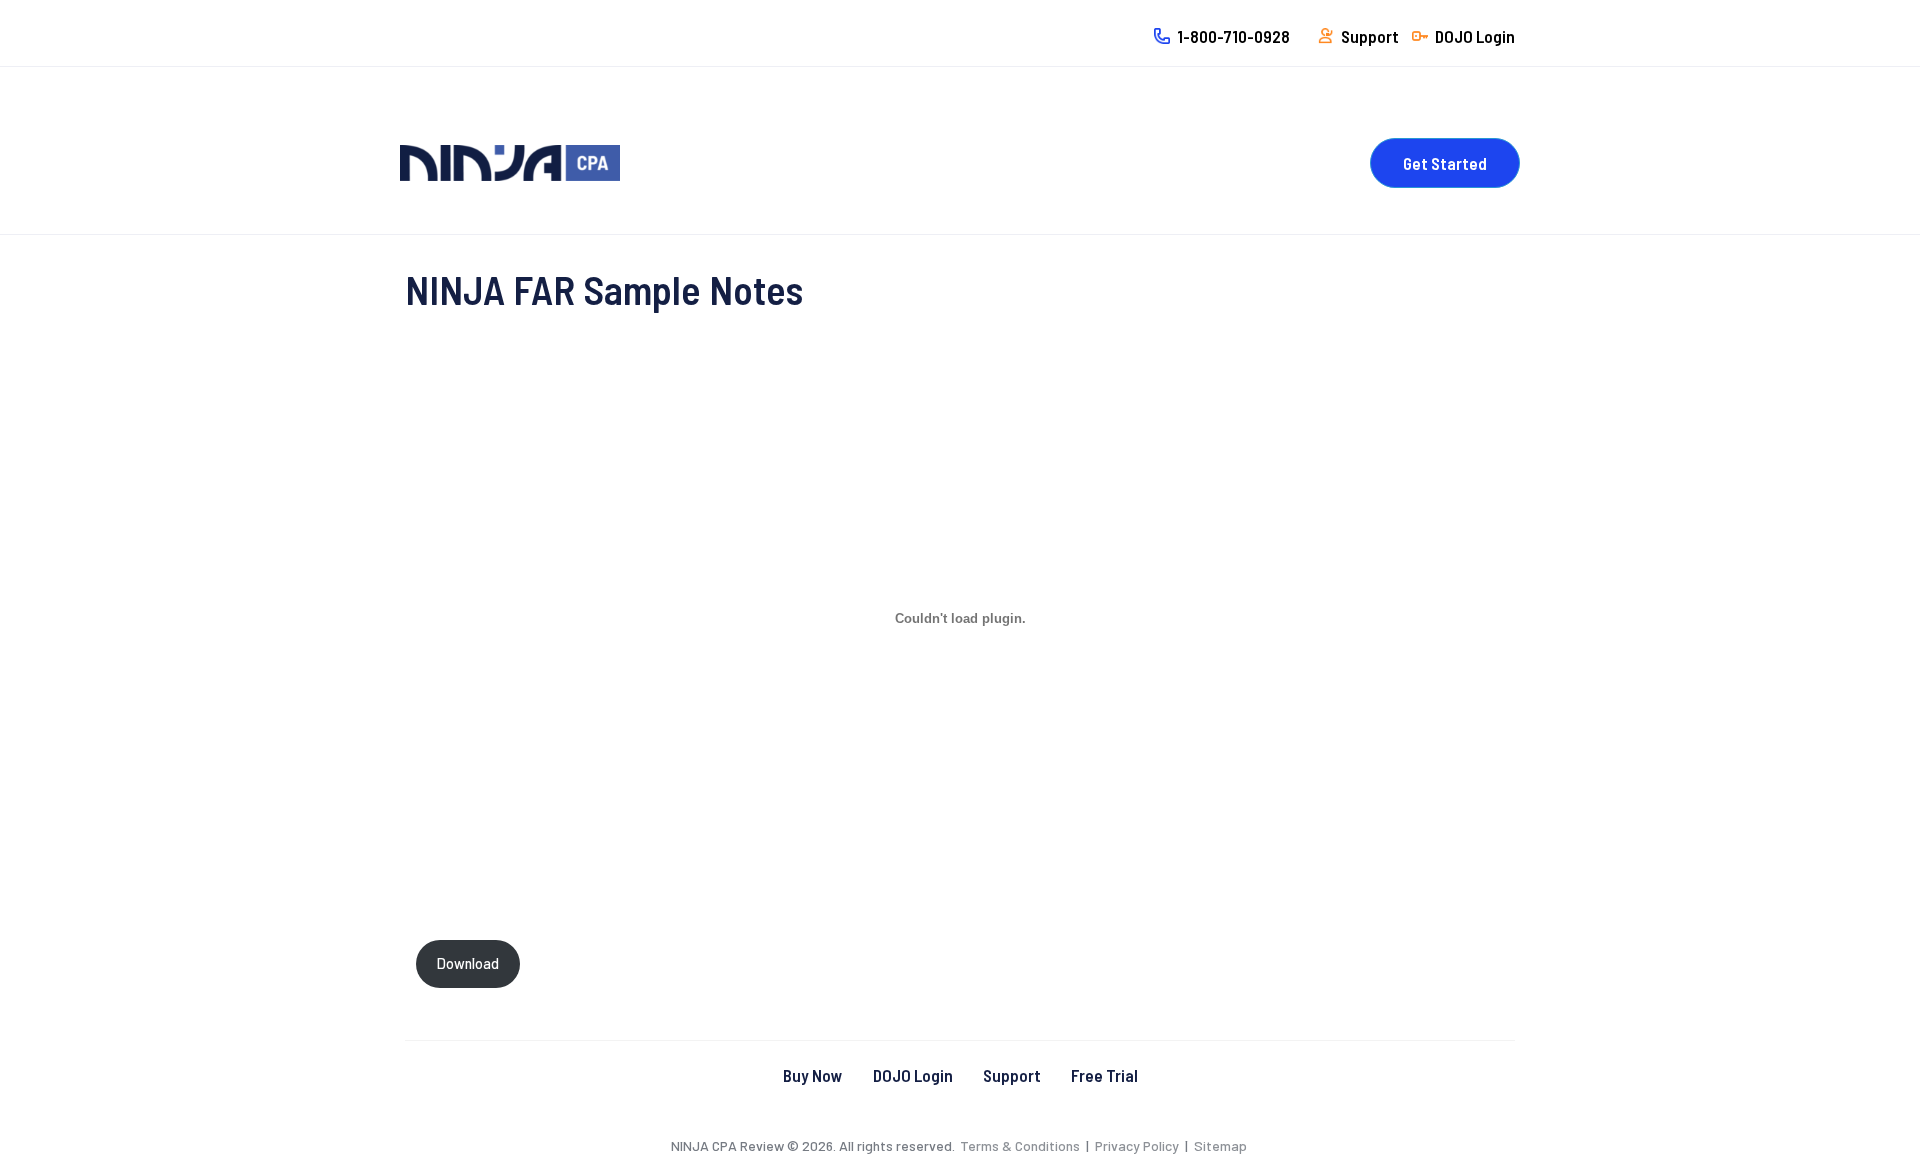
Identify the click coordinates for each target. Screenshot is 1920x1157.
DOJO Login (913, 1075)
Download (468, 963)
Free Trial (1104, 1075)
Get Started (1445, 163)
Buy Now (813, 1075)
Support (1012, 1075)
